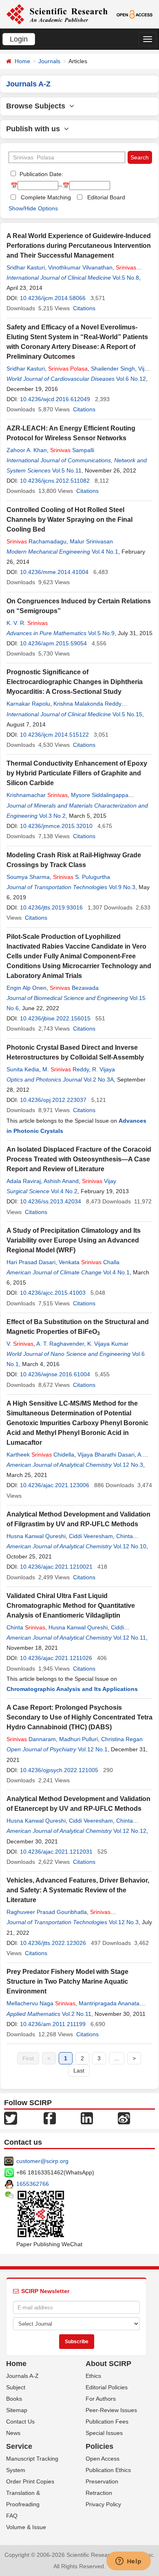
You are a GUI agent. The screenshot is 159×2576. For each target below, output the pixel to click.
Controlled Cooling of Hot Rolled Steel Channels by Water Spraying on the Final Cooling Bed (70, 520)
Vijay (99, 1181)
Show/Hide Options (33, 208)
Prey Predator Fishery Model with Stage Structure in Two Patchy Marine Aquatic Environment (67, 1981)
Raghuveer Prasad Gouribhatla (47, 1912)
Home (22, 61)
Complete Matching (46, 197)
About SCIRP (108, 2364)
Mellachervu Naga (41, 2003)
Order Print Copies (30, 2481)
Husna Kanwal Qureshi (36, 1536)
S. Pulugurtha (82, 877)
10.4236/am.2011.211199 (53, 2024)
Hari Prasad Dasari (31, 1262)
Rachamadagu (36, 541)
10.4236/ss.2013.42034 (51, 1201)
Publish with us (35, 129)
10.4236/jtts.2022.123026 (53, 1943)
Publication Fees (107, 2421)
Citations (84, 308)
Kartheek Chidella (40, 1455)
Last (79, 2071)
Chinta (26, 1627)
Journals (49, 61)
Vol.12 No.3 (128, 1465)
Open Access (103, 2459)
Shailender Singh (113, 369)
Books (14, 2399)
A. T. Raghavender (60, 1344)
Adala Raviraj (24, 1181)
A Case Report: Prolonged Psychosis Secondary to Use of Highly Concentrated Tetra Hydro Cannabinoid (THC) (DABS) (79, 1717)
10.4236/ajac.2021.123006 (55, 1485)
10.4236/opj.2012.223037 (53, 1100)
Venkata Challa (89, 1262)
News (13, 2433)
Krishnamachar (37, 795)
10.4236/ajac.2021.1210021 (56, 1567)
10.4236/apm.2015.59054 (53, 643)
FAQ (12, 2516)
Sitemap (17, 2410)
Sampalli (72, 450)
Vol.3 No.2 (52, 816)
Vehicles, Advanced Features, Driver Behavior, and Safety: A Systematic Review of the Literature (78, 1890)
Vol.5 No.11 (67, 470)
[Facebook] (50, 2118)
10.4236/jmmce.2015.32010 (56, 826)
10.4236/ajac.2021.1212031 (56, 1852)
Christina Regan (122, 1739)
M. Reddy (66, 1069)
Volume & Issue (26, 2527)
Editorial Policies (107, 2387)
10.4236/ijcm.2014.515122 (54, 735)
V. (20, 1344)
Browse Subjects (38, 106)
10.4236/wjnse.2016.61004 (55, 1374)
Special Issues (104, 2433)
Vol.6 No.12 (131, 379)
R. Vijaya (104, 1069)
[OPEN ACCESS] (135, 14)
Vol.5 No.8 (126, 278)
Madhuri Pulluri (78, 1739)
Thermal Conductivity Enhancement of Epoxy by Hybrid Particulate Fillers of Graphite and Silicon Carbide (77, 773)
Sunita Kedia (23, 1069)
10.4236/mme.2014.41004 (54, 572)
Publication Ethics (108, 2470)
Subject (16, 2387)
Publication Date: (41, 174)
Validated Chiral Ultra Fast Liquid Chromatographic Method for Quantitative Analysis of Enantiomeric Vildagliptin (71, 1606)
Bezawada (74, 988)
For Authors (101, 2399)
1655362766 (33, 2184)
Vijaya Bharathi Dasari (106, 1455)
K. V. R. (27, 623)
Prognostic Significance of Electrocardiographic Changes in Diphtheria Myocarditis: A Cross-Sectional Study (75, 682)
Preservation (102, 2481)
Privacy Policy (103, 2504)
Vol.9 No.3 (122, 887)
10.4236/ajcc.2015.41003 (53, 1293)
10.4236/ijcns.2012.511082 (55, 481)
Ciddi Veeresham (91, 1536)
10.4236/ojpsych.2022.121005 (59, 1770)
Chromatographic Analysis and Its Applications (72, 1689)
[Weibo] (124, 2118)
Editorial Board (106, 197)
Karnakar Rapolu (28, 704)
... (117, 2058)
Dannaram (31, 1739)
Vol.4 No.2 (64, 1191)
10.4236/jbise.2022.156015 (55, 1018)
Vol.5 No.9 (101, 633)
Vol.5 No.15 (127, 714)
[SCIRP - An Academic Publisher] (57, 14)
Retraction (99, 2493)
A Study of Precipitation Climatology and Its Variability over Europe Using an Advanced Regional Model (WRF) (74, 1240)
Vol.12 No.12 (130, 1831)
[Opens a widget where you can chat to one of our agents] (128, 2562)
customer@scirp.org (42, 2161)
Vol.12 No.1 (93, 1749)
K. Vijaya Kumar (108, 1344)
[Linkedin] (87, 2118)
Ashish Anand (61, 1181)
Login (19, 39)
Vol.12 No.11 (130, 1638)
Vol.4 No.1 (105, 552)
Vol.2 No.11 (77, 2014)
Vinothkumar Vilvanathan (80, 267)
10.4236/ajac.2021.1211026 (56, 1658)
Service (19, 2446)
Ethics (93, 2376)
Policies (99, 2446)
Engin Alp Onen (26, 988)
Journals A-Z (22, 2376)
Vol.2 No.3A (99, 1079)
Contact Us (20, 2421)
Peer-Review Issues (111, 2410)
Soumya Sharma (28, 877)
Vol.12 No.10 (130, 1546)
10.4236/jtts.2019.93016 (51, 907)
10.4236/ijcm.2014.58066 (53, 298)
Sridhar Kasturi (26, 267)
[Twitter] (11, 2118)
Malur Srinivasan (91, 541)
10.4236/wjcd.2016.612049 (55, 399)
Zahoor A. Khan (27, 450)
